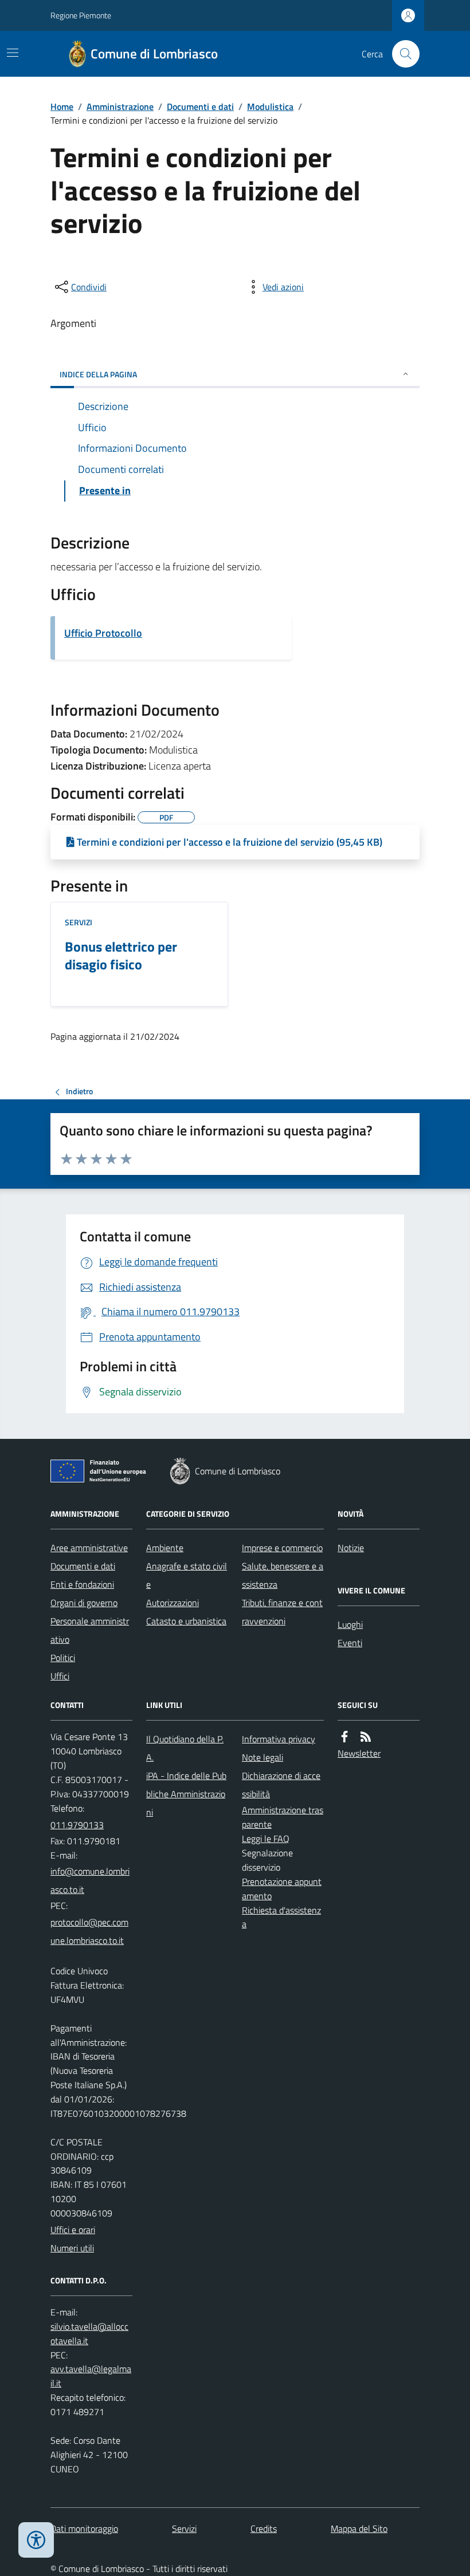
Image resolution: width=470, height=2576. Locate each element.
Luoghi (350, 1624)
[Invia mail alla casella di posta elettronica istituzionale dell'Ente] (91, 1880)
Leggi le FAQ (266, 1839)
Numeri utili (72, 2248)
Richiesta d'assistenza (281, 1917)
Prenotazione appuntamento (282, 1889)
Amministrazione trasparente (283, 1817)
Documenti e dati (200, 106)
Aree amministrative (89, 1548)
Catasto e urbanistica (186, 1621)
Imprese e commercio (282, 1548)
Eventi (350, 1643)
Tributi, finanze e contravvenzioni (282, 1612)
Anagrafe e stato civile (187, 1575)
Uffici (60, 1676)
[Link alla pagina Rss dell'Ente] (366, 1737)
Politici (63, 1658)
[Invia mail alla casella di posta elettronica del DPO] (91, 2334)
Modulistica (270, 106)
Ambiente (165, 1548)
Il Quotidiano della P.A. (185, 1748)
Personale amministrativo (90, 1630)
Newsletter (359, 1753)
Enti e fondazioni (82, 1584)
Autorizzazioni (173, 1603)
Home (62, 106)
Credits (264, 2528)
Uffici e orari (73, 2230)
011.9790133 (77, 1825)
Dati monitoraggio (84, 2528)
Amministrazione (120, 106)
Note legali (263, 1757)
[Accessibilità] (36, 2540)
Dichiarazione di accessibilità (281, 1785)
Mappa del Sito (359, 2528)
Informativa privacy (279, 1739)
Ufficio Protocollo (103, 633)
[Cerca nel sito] (401, 54)
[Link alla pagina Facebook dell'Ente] (344, 1737)
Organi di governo (84, 1603)
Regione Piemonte (81, 15)
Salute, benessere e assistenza (283, 1575)
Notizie (351, 1548)
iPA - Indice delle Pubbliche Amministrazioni (186, 1794)
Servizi (79, 922)
